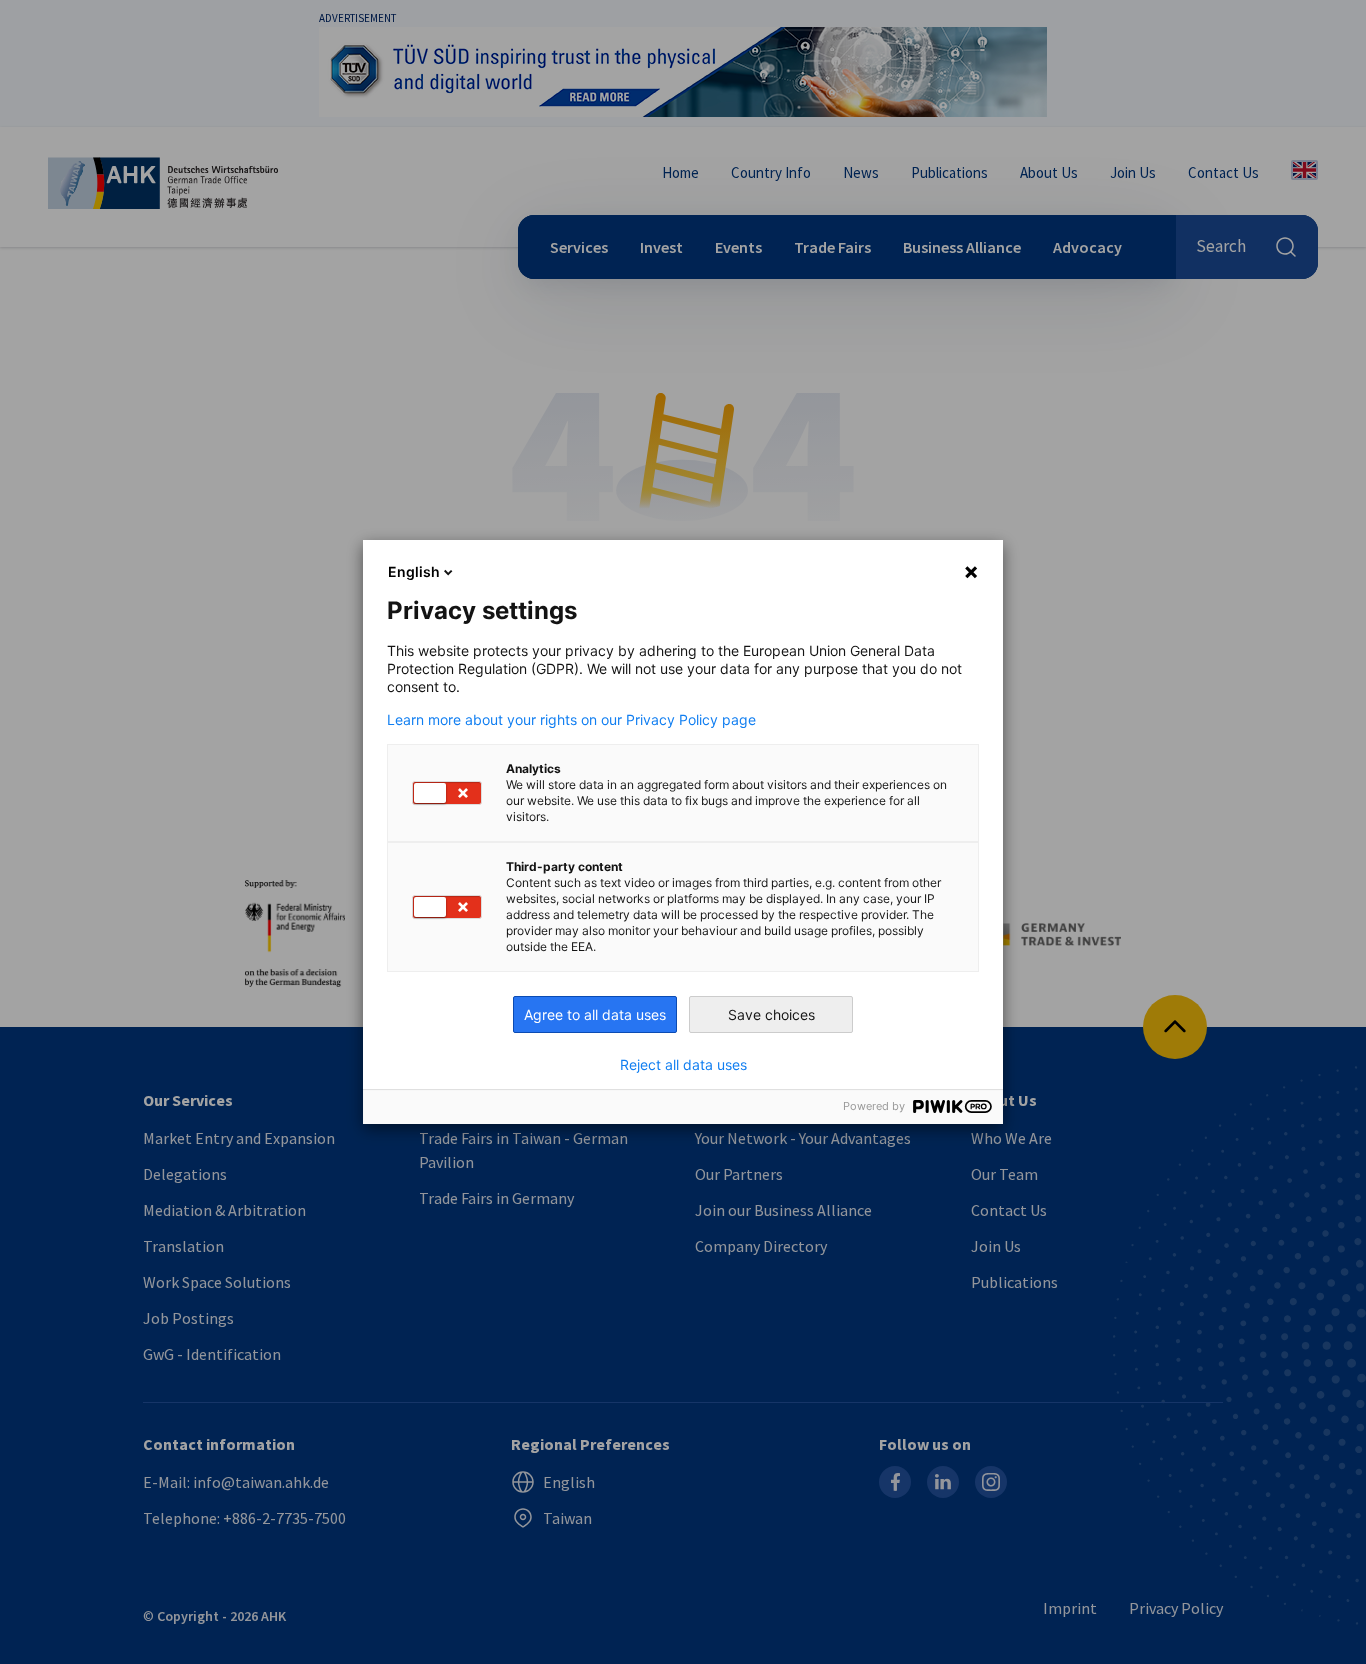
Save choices (771, 1014)
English (414, 571)
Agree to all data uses (595, 1014)
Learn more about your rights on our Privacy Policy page (571, 720)
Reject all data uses (683, 1065)
